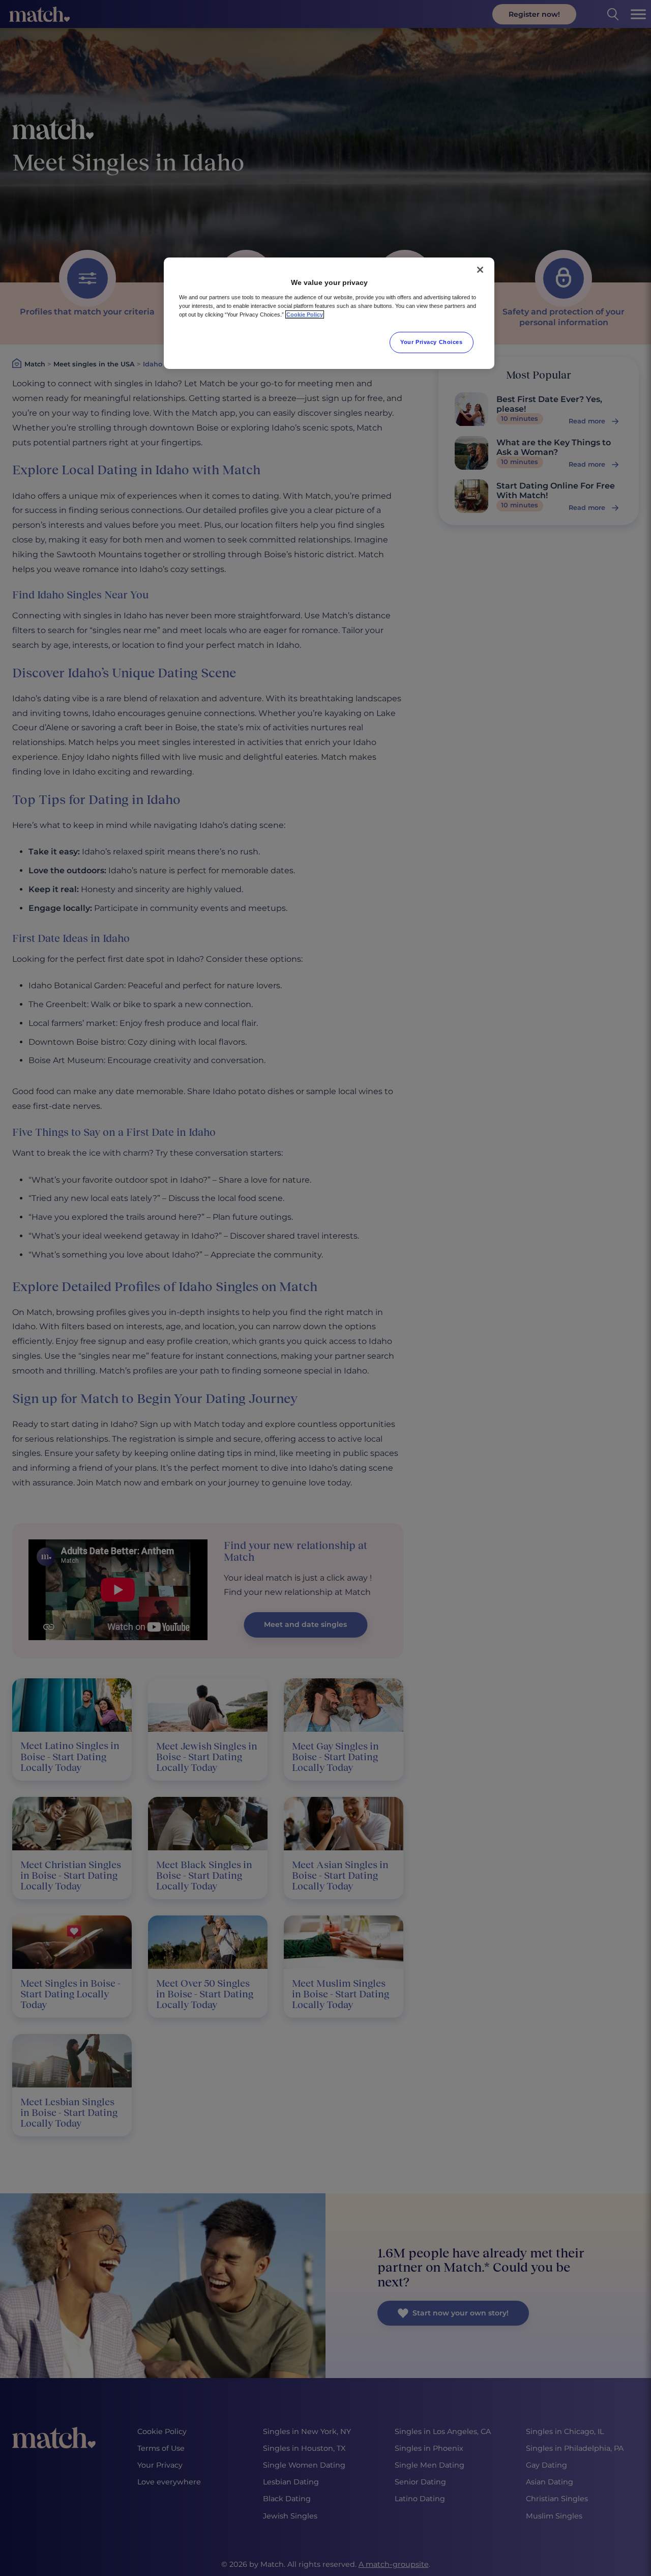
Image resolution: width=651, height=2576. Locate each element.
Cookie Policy (305, 314)
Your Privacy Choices (431, 342)
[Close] (480, 270)
